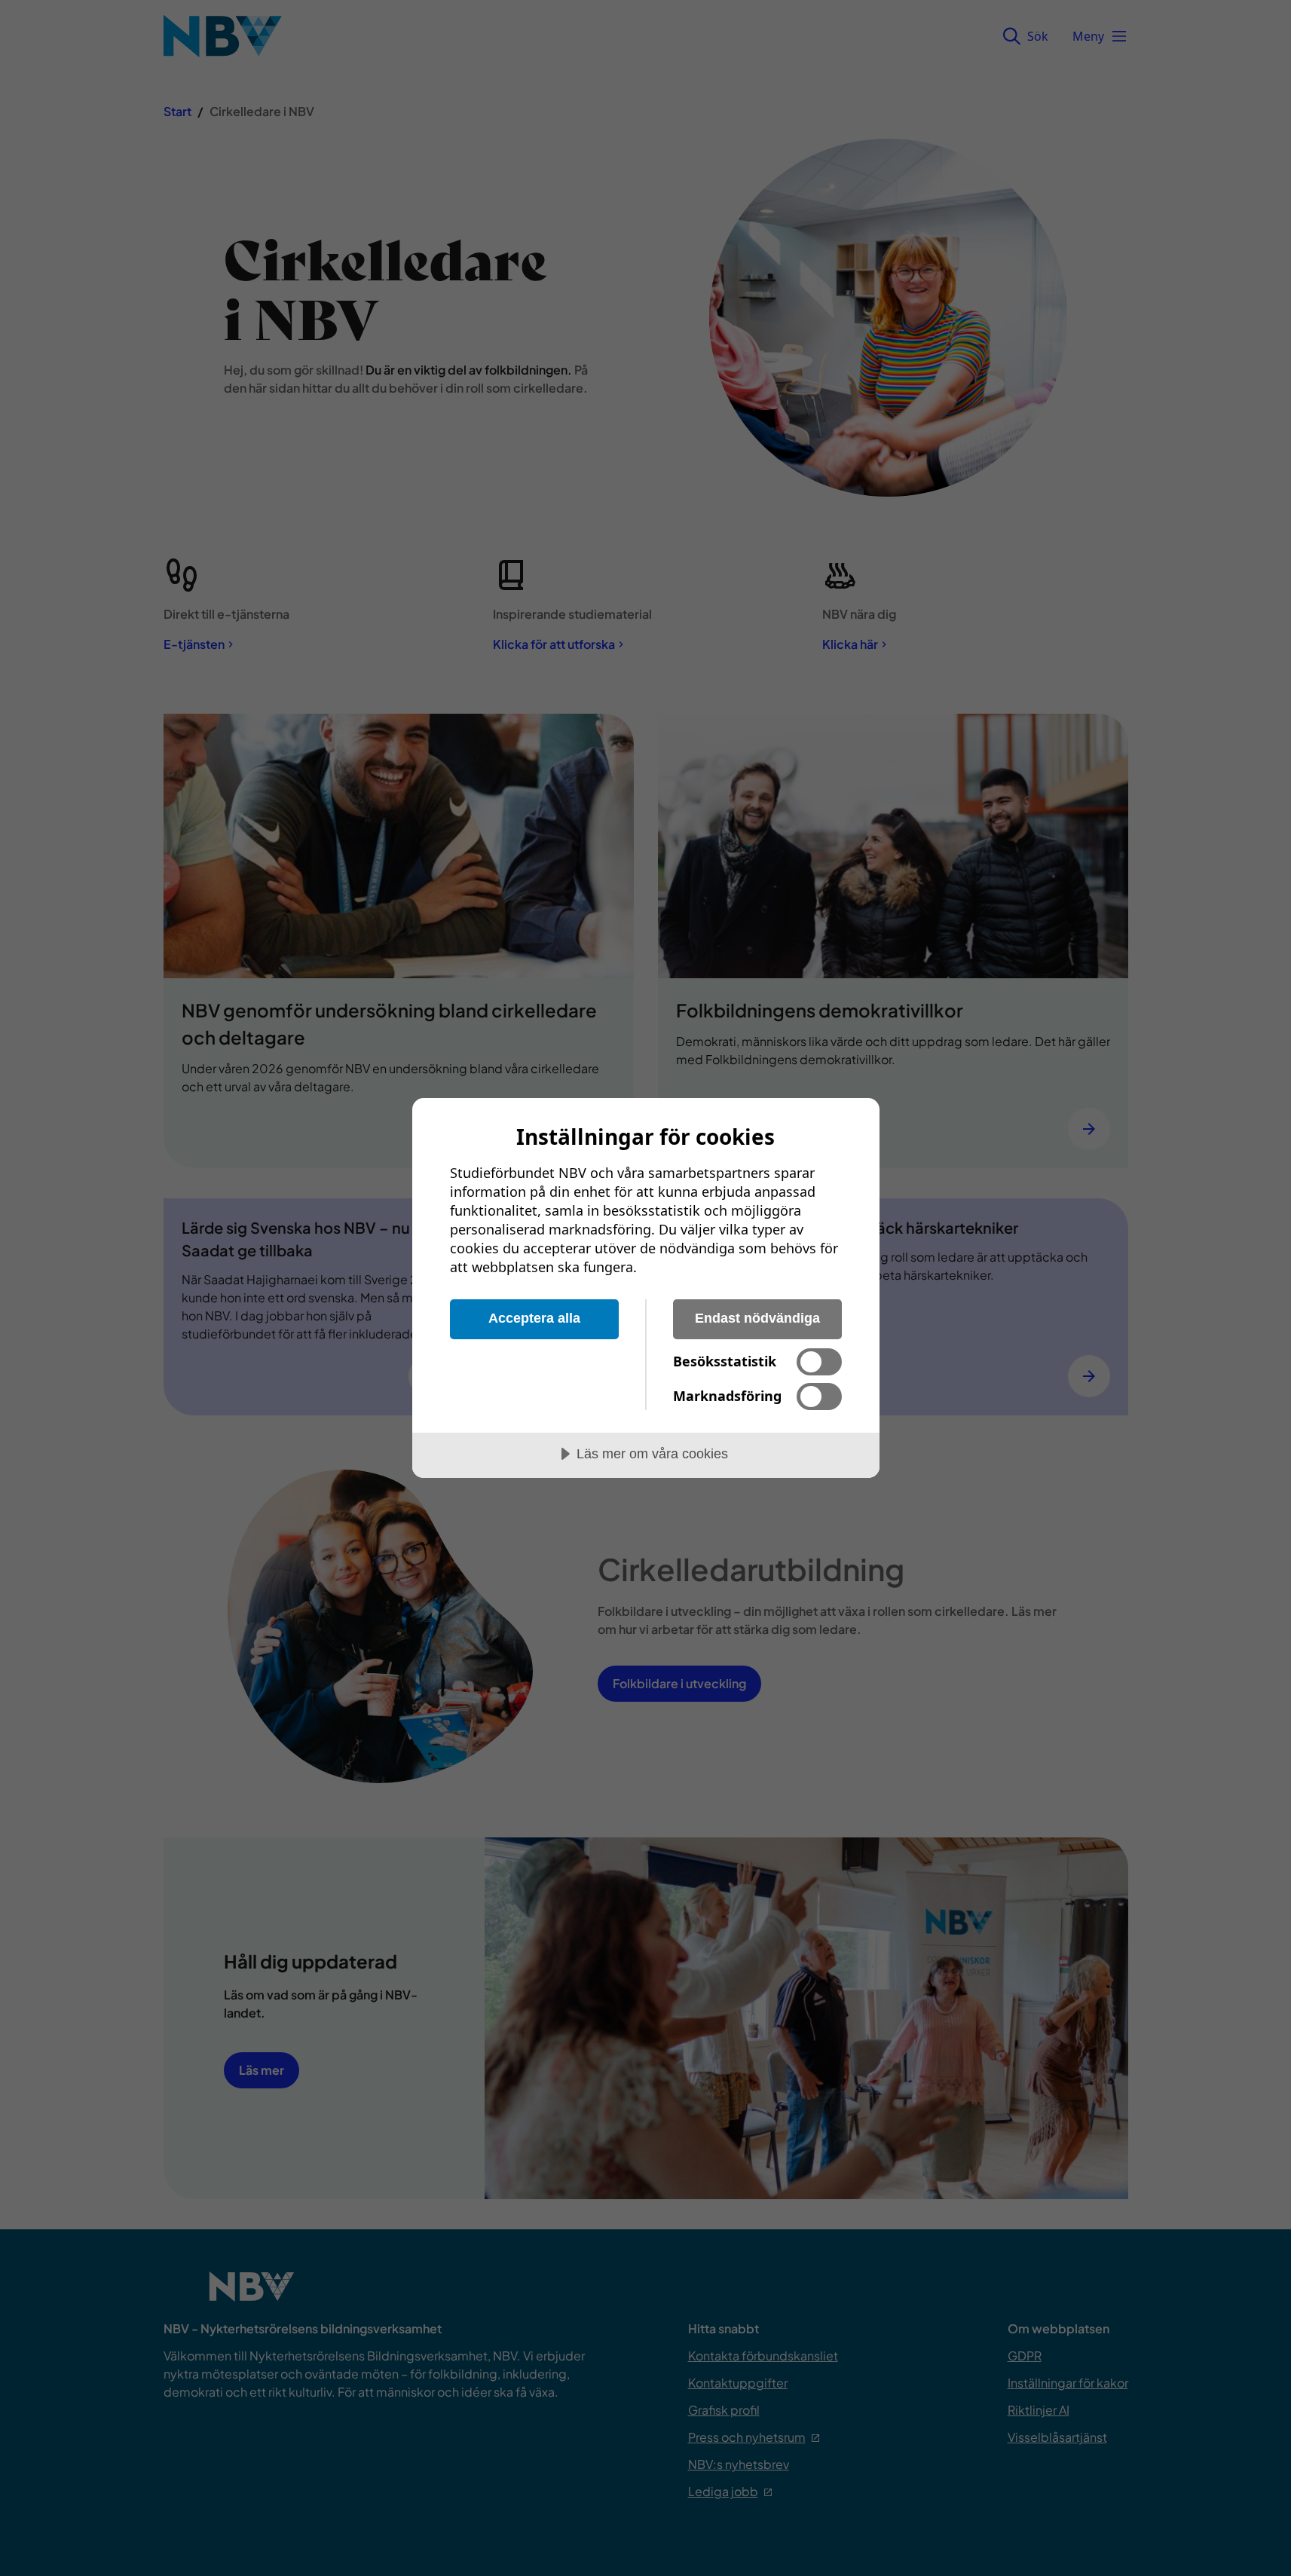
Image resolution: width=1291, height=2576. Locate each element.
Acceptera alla (534, 1318)
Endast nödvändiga (757, 1318)
